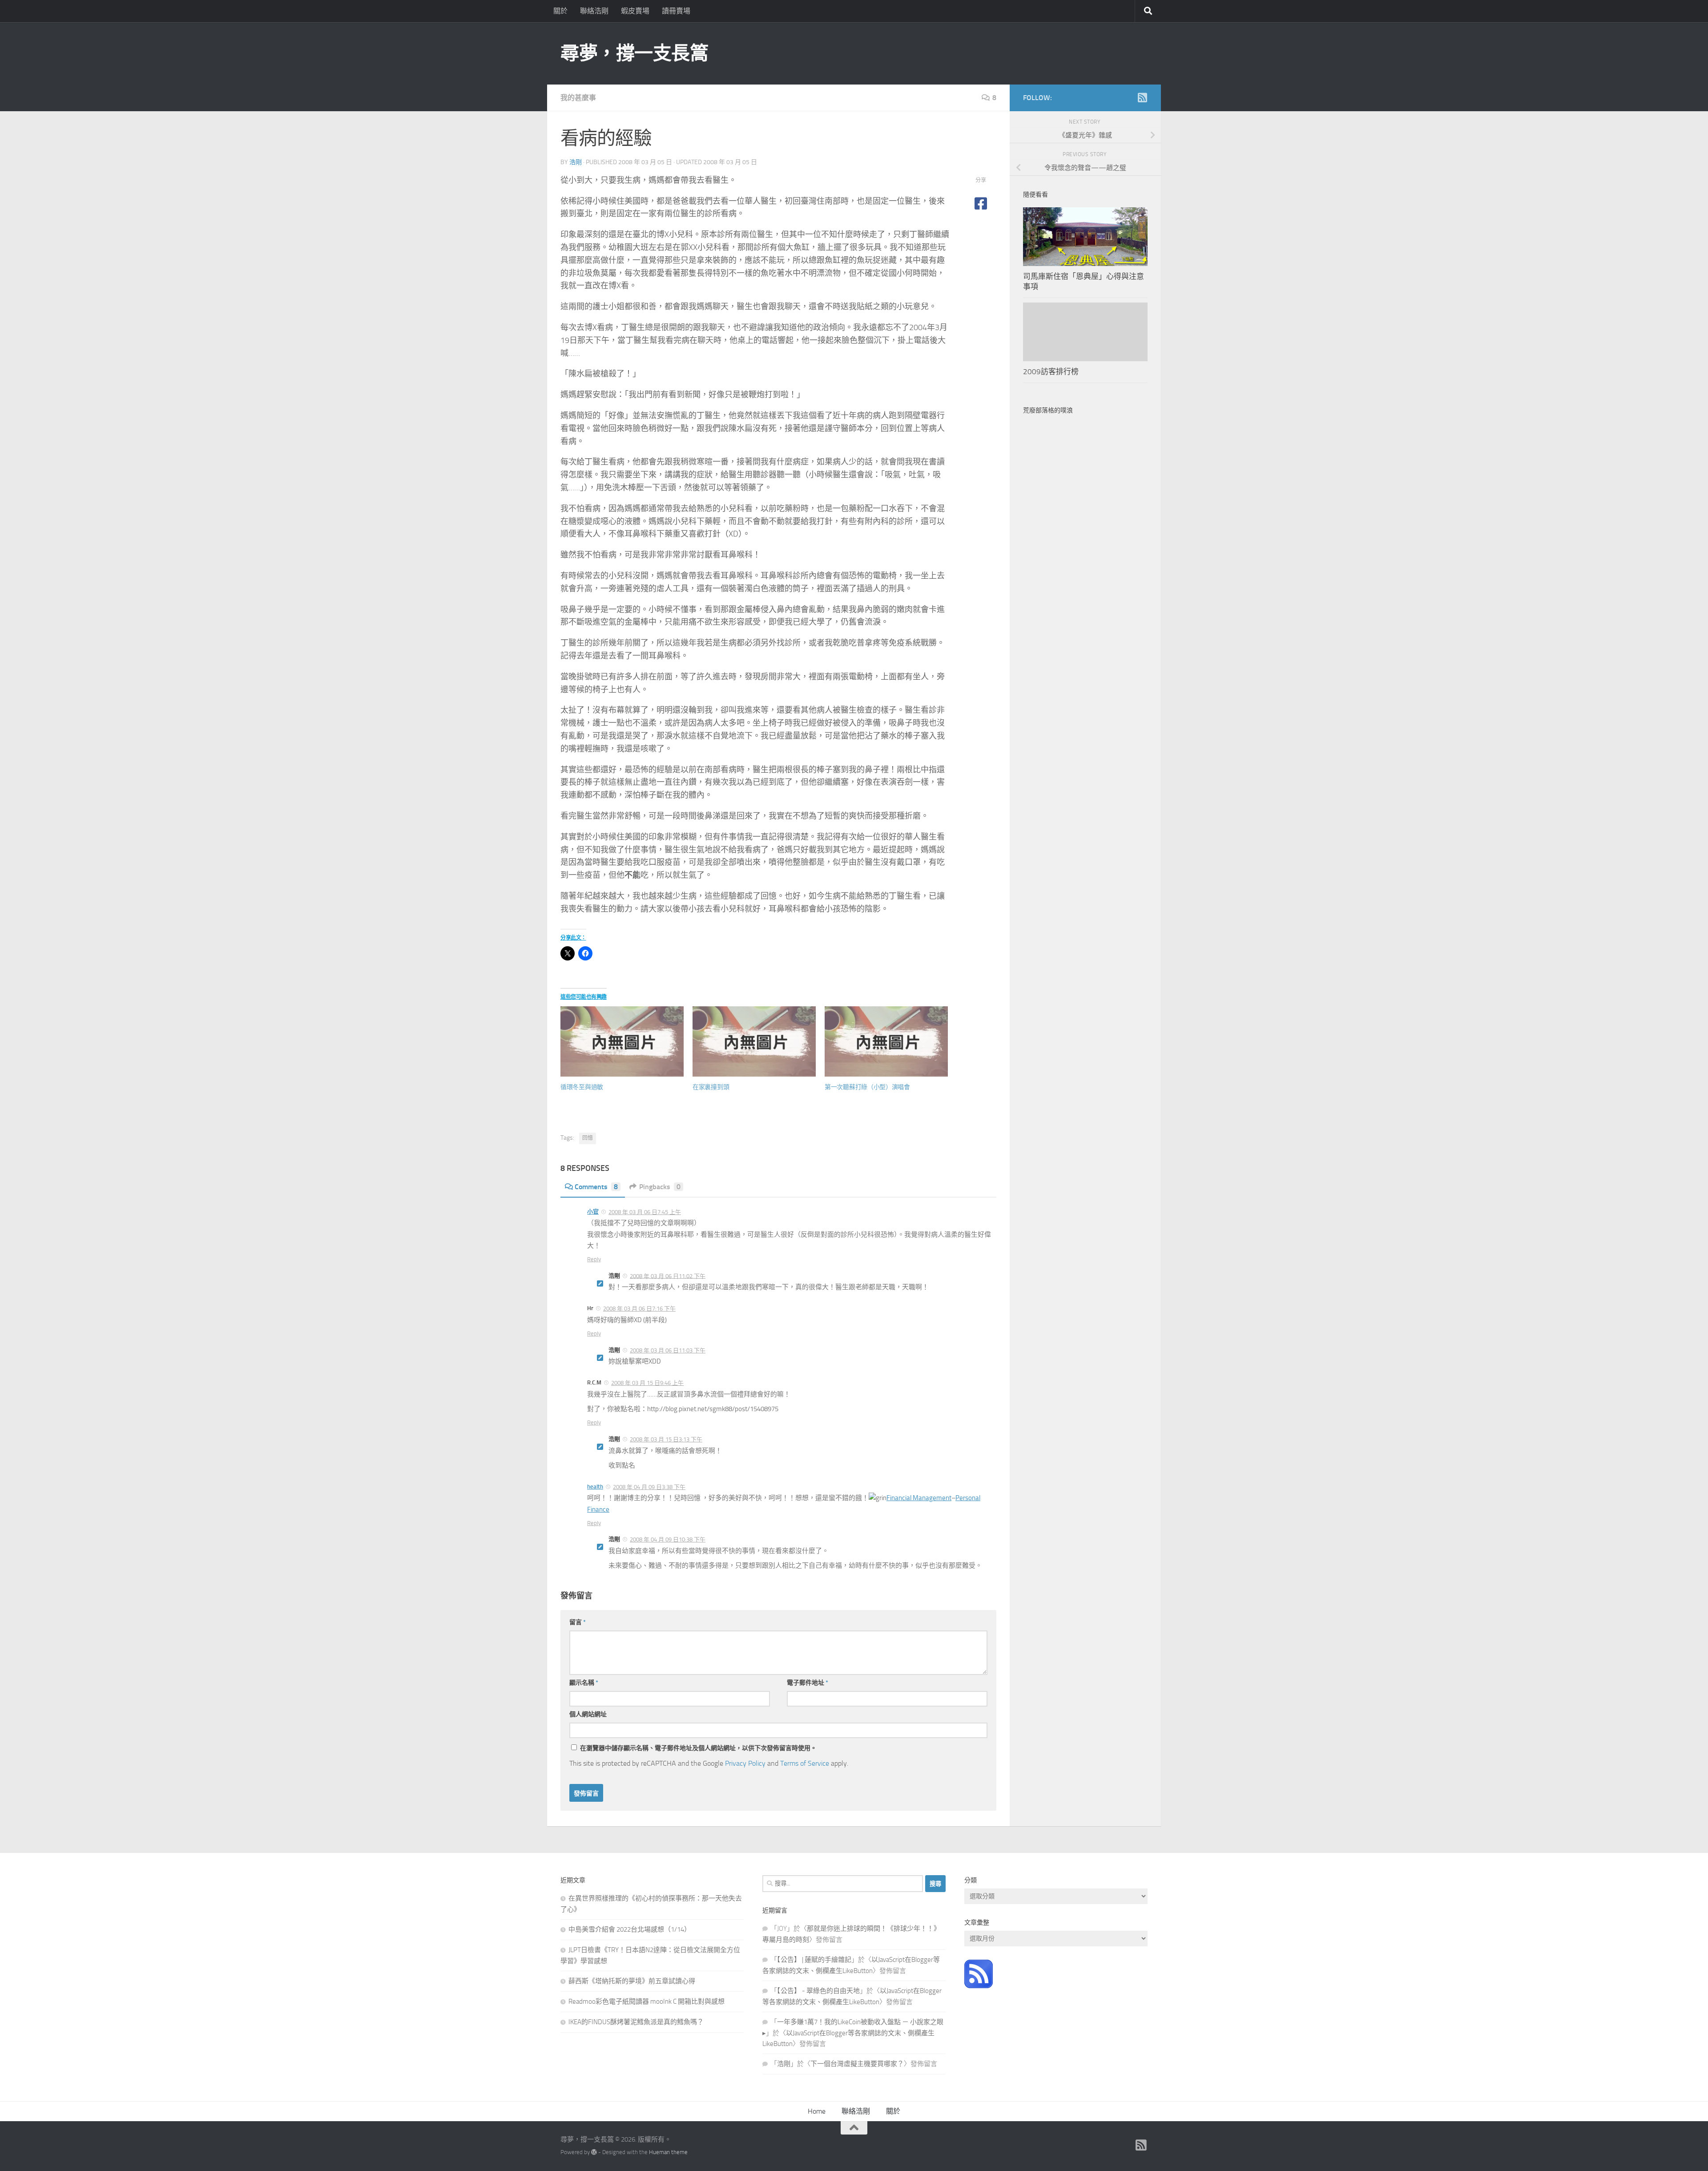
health (595, 1487)
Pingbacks (660, 1187)
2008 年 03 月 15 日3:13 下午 (666, 1439)
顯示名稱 (584, 1683)
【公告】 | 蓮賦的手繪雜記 (814, 1960)
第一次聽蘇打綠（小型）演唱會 (867, 1087)
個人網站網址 (588, 1714)
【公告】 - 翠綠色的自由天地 (818, 1991)
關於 (560, 11)
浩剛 (576, 162)
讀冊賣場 (676, 11)
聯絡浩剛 (594, 11)
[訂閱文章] (979, 1986)
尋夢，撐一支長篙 (634, 53)
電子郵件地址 (808, 1683)
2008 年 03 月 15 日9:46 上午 (647, 1383)
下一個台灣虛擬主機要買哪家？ (857, 2064)
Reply (594, 1259)
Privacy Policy (745, 1763)
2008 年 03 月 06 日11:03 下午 (668, 1350)
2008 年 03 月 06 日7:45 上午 (645, 1212)
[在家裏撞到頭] (754, 1041)
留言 (578, 1622)
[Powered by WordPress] (594, 2152)
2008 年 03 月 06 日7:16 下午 (639, 1309)
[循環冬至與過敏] (622, 1041)
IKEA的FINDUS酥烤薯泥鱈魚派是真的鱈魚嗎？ (636, 2022)
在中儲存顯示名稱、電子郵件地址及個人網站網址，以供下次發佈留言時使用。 (698, 1748)
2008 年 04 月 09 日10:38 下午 (668, 1539)
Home (817, 2111)
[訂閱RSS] (1142, 97)
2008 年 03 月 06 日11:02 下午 (668, 1276)
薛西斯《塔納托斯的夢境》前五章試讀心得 (632, 1981)
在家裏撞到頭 (711, 1087)
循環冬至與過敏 (582, 1087)
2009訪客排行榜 (1051, 371)
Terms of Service (805, 1763)
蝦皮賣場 (635, 11)
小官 (593, 1212)
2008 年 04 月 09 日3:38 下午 (649, 1487)
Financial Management (919, 1498)
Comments (596, 1187)
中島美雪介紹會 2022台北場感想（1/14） (630, 1929)
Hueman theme (668, 2152)
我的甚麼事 (578, 98)
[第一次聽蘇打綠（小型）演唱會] (886, 1041)
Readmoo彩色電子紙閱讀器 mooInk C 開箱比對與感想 (647, 2002)
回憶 (588, 1138)
